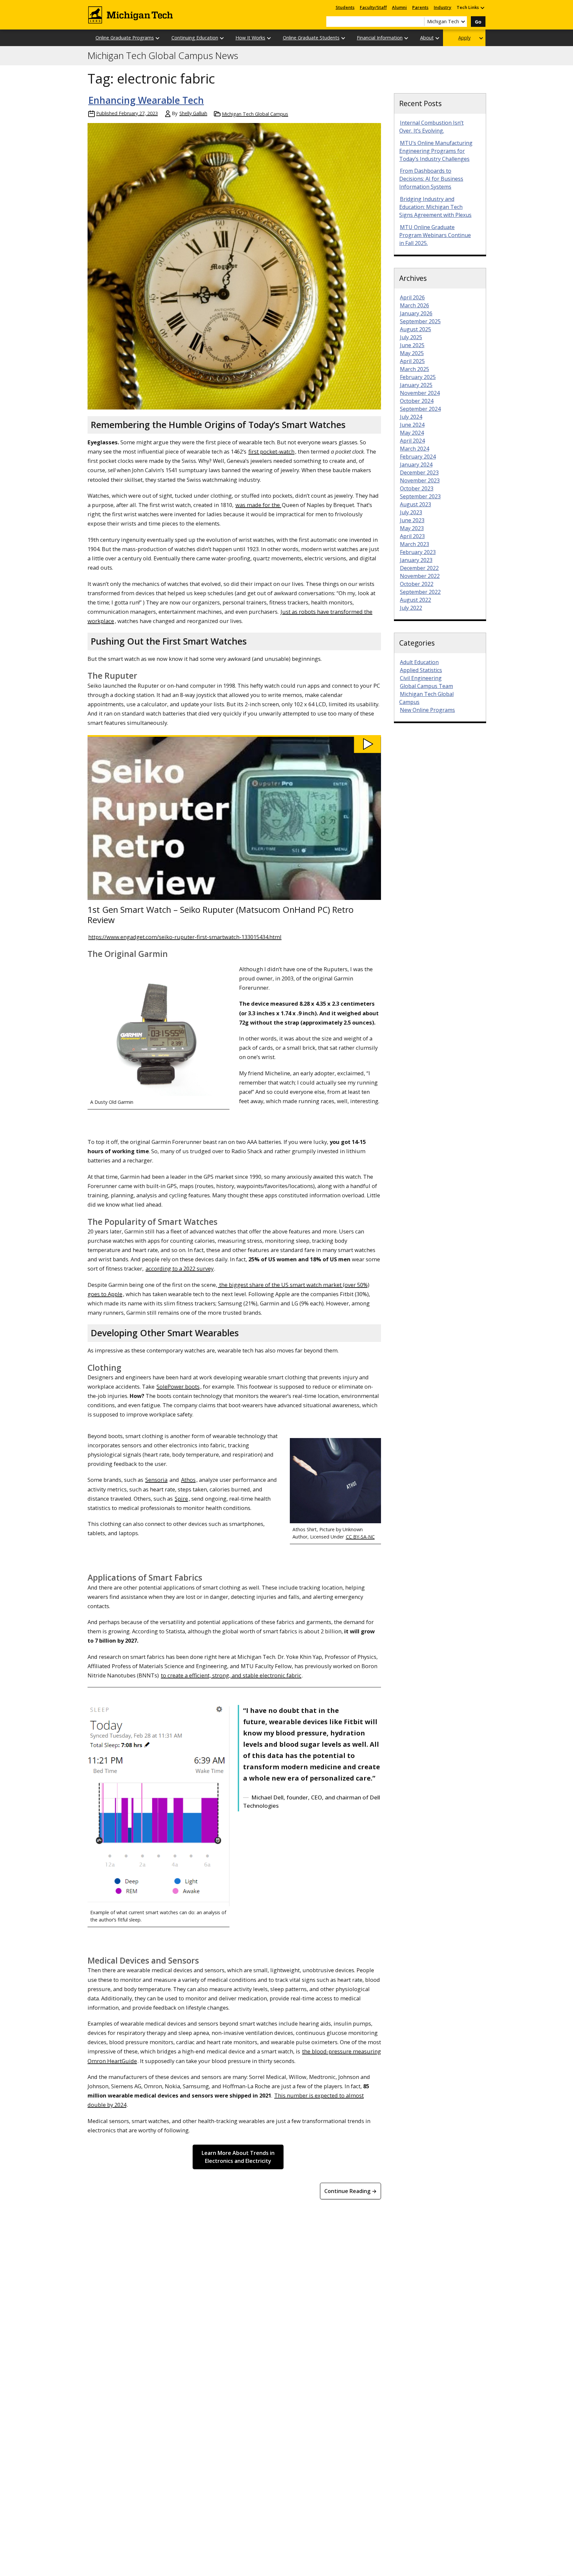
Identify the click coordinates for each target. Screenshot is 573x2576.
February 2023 (418, 552)
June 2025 (412, 345)
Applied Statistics (421, 670)
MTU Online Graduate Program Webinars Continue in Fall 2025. (435, 235)
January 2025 (416, 385)
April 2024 (412, 441)
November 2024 (420, 393)
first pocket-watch (271, 451)
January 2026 (416, 313)
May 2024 (412, 433)
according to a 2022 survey (180, 1268)
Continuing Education (195, 38)
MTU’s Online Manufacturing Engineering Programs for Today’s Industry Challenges (436, 151)
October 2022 (417, 584)
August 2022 (415, 600)
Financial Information (380, 38)
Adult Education (419, 662)
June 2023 (412, 520)
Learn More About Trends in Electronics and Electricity (238, 2157)
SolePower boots (178, 1386)
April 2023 (412, 536)
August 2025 (415, 329)
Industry (443, 7)
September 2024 (420, 409)
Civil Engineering (421, 678)
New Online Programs (427, 710)
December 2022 (419, 568)
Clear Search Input (419, 22)
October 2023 (417, 488)
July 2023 (411, 512)
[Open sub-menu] (482, 7)
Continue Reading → (350, 2191)
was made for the (258, 505)
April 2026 (412, 297)
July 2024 (411, 417)
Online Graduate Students (311, 38)
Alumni (399, 7)
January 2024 (416, 465)
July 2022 (411, 608)
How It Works (250, 38)
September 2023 (420, 496)
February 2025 (418, 377)
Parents (420, 7)
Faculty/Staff (373, 7)
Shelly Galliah (193, 113)
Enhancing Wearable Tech (146, 100)
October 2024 (417, 401)
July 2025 (411, 337)
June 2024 (412, 425)
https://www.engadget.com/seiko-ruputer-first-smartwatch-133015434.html (185, 937)
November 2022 (420, 576)
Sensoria (156, 1480)
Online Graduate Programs (125, 38)
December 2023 (419, 472)
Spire (181, 1499)
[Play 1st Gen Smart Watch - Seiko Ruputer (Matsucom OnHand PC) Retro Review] (234, 744)
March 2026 (414, 305)
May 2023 (412, 528)
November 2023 (420, 480)
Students (345, 7)
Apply (464, 38)
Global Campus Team (426, 686)
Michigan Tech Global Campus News (163, 56)
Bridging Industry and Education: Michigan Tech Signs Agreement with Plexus (435, 207)
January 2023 (416, 560)
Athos (188, 1480)
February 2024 (418, 457)
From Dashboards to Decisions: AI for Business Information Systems (431, 179)
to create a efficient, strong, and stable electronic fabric (231, 1675)
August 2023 (415, 504)
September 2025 (420, 321)
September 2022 (420, 592)
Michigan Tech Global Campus (255, 114)
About (427, 38)
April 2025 (412, 361)
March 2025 (414, 369)
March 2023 (414, 544)
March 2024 (414, 449)
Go (478, 22)
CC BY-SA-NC (360, 1537)
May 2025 (412, 353)
